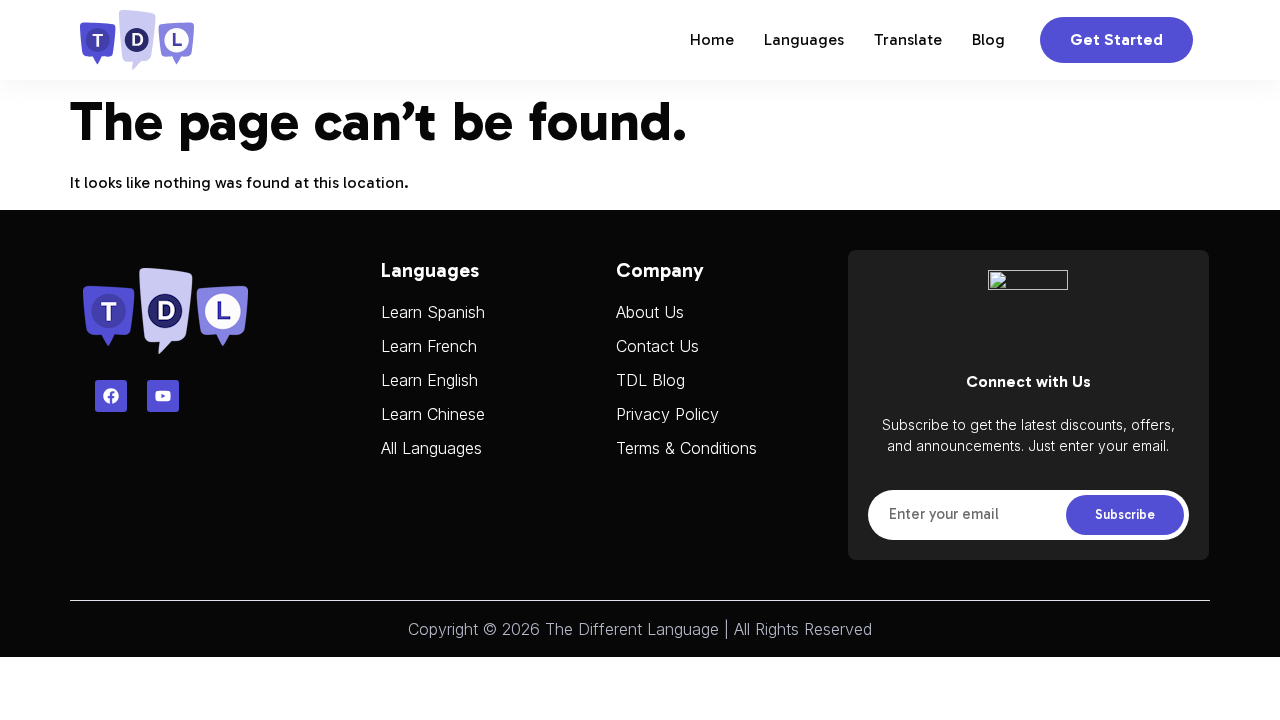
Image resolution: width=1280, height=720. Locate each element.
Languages (804, 39)
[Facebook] (111, 396)
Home (712, 39)
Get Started (1116, 39)
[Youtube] (163, 396)
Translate (908, 39)
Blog (988, 39)
